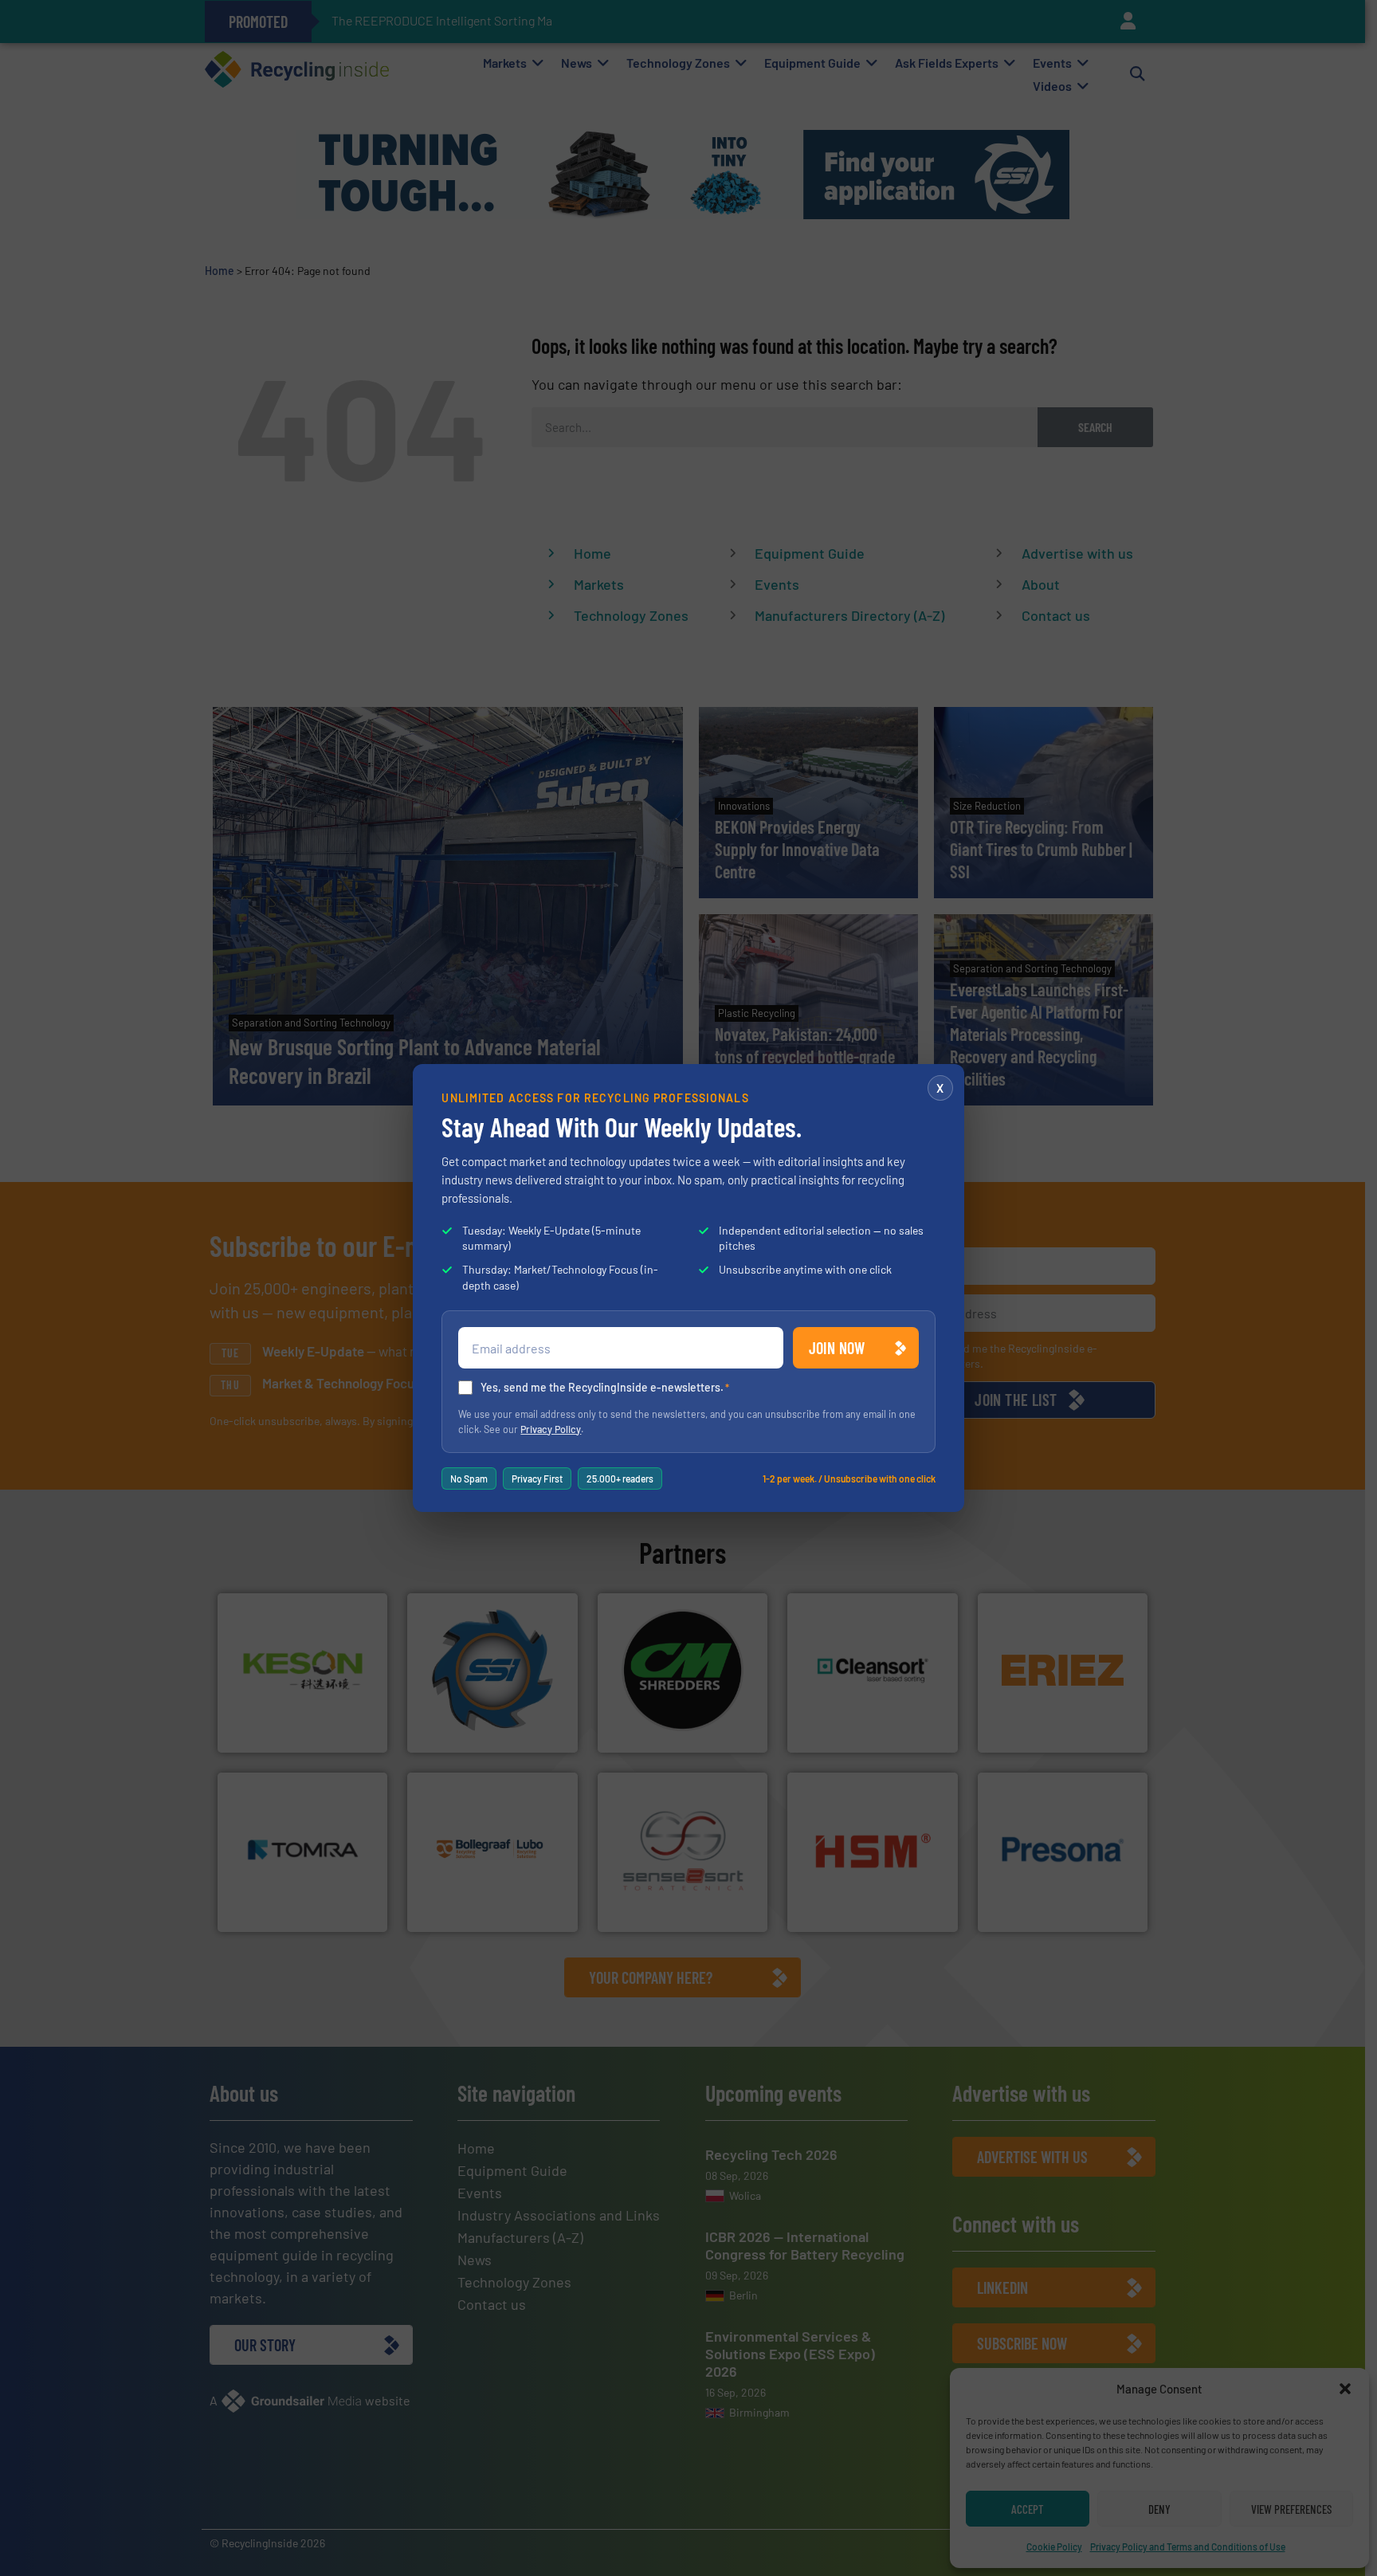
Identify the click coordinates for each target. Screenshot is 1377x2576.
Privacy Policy (551, 1429)
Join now (837, 1348)
